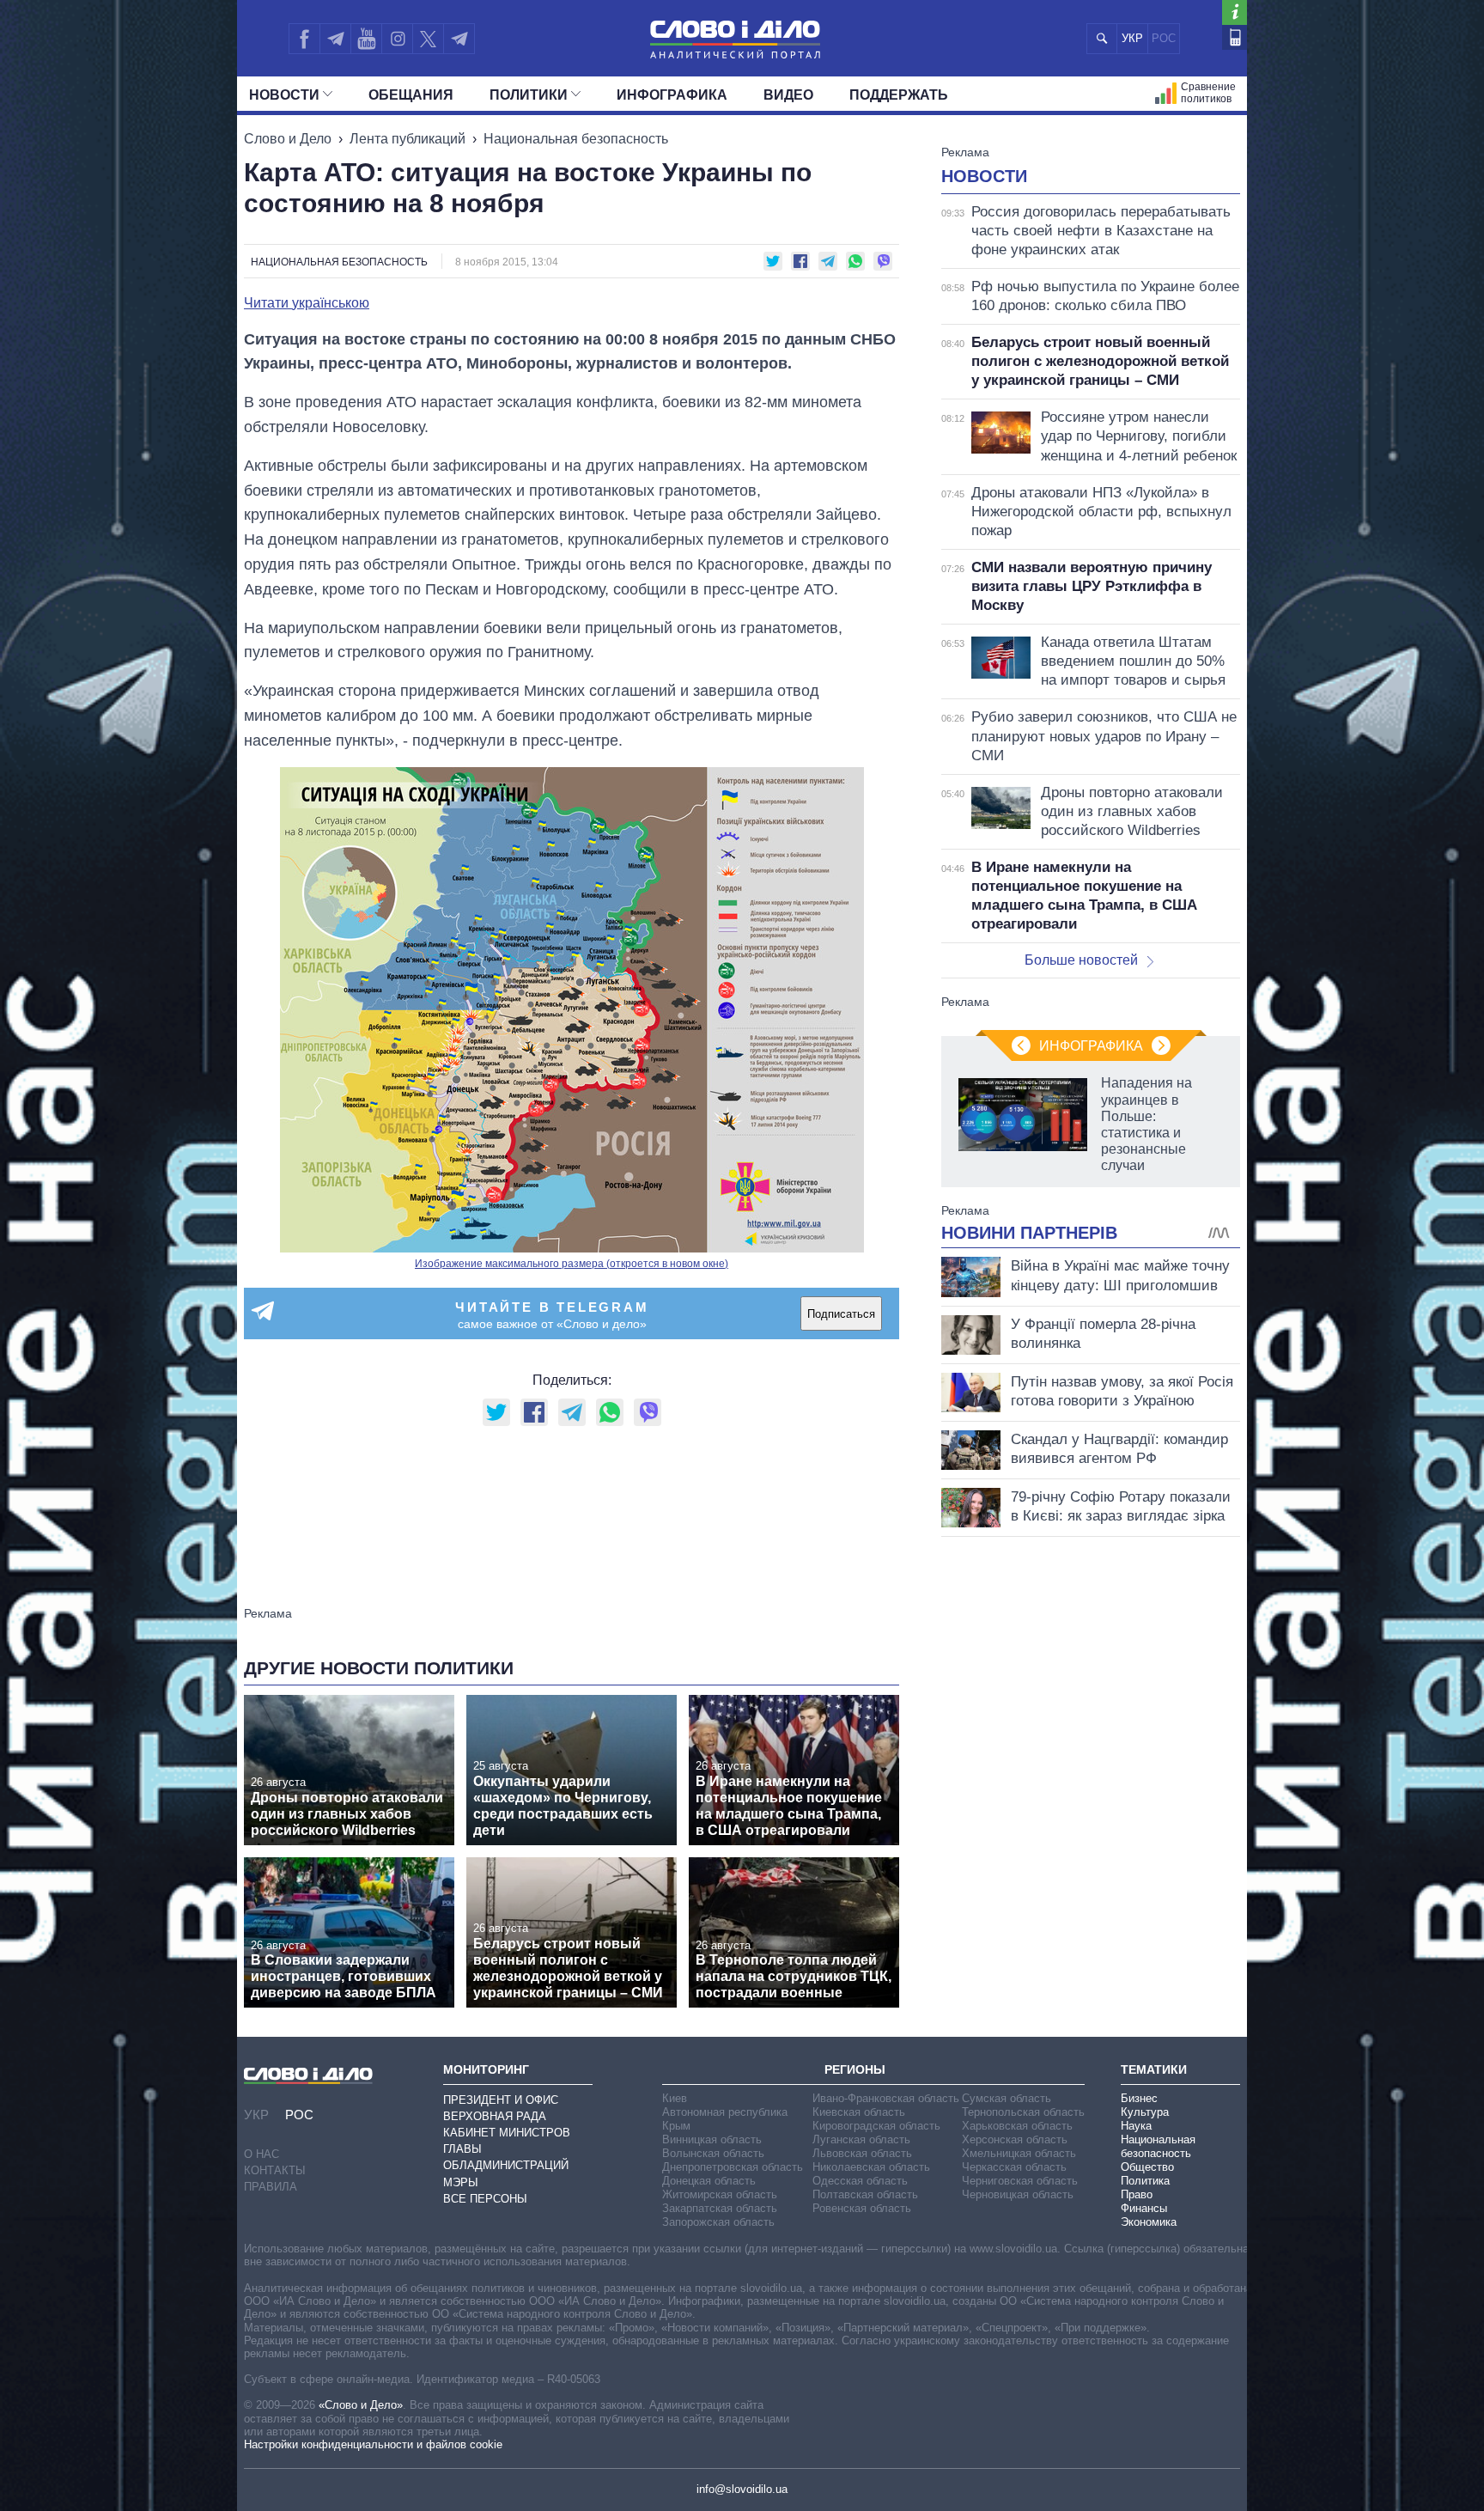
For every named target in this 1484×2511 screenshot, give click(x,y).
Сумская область (1007, 2098)
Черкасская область (1014, 2167)
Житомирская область (720, 2194)
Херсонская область (1015, 2139)
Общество (1147, 2167)
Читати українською (307, 303)
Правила (271, 2187)
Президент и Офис (501, 2100)
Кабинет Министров (507, 2133)
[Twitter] (428, 39)
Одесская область (860, 2181)
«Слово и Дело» (361, 2405)
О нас (262, 2154)
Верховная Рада (495, 2116)
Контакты (275, 2170)
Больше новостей (1081, 960)
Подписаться (841, 1314)
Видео (788, 95)
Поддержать (899, 95)
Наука (1136, 2126)
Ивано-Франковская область (886, 2098)
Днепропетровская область (733, 2167)
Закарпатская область (720, 2208)
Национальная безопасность (576, 139)
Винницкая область (712, 2139)
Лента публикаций (407, 139)
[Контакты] (1235, 37)
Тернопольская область (1023, 2112)
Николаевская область (871, 2167)
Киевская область (859, 2112)
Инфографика (672, 95)
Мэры (461, 2182)
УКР (1132, 38)
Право (1137, 2194)
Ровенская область (862, 2208)
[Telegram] (335, 39)
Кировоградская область (876, 2126)
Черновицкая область (1018, 2194)
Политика (1145, 2181)
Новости (284, 95)
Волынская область (713, 2153)
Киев (675, 2098)
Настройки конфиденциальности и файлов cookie (373, 2444)
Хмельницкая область (1019, 2153)
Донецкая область (709, 2181)
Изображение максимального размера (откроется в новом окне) (572, 1264)
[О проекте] (1235, 12)
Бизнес (1139, 2098)
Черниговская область (1020, 2181)
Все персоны (485, 2199)
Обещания (411, 95)
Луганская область (861, 2139)
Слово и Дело (288, 139)
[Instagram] (397, 39)
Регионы (855, 2069)
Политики (529, 95)
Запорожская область (718, 2222)
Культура (1145, 2112)
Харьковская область (1017, 2126)
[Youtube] (366, 39)
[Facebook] (304, 39)
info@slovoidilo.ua (742, 2489)
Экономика (1149, 2222)
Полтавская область (865, 2194)
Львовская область (862, 2153)
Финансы (1144, 2208)
